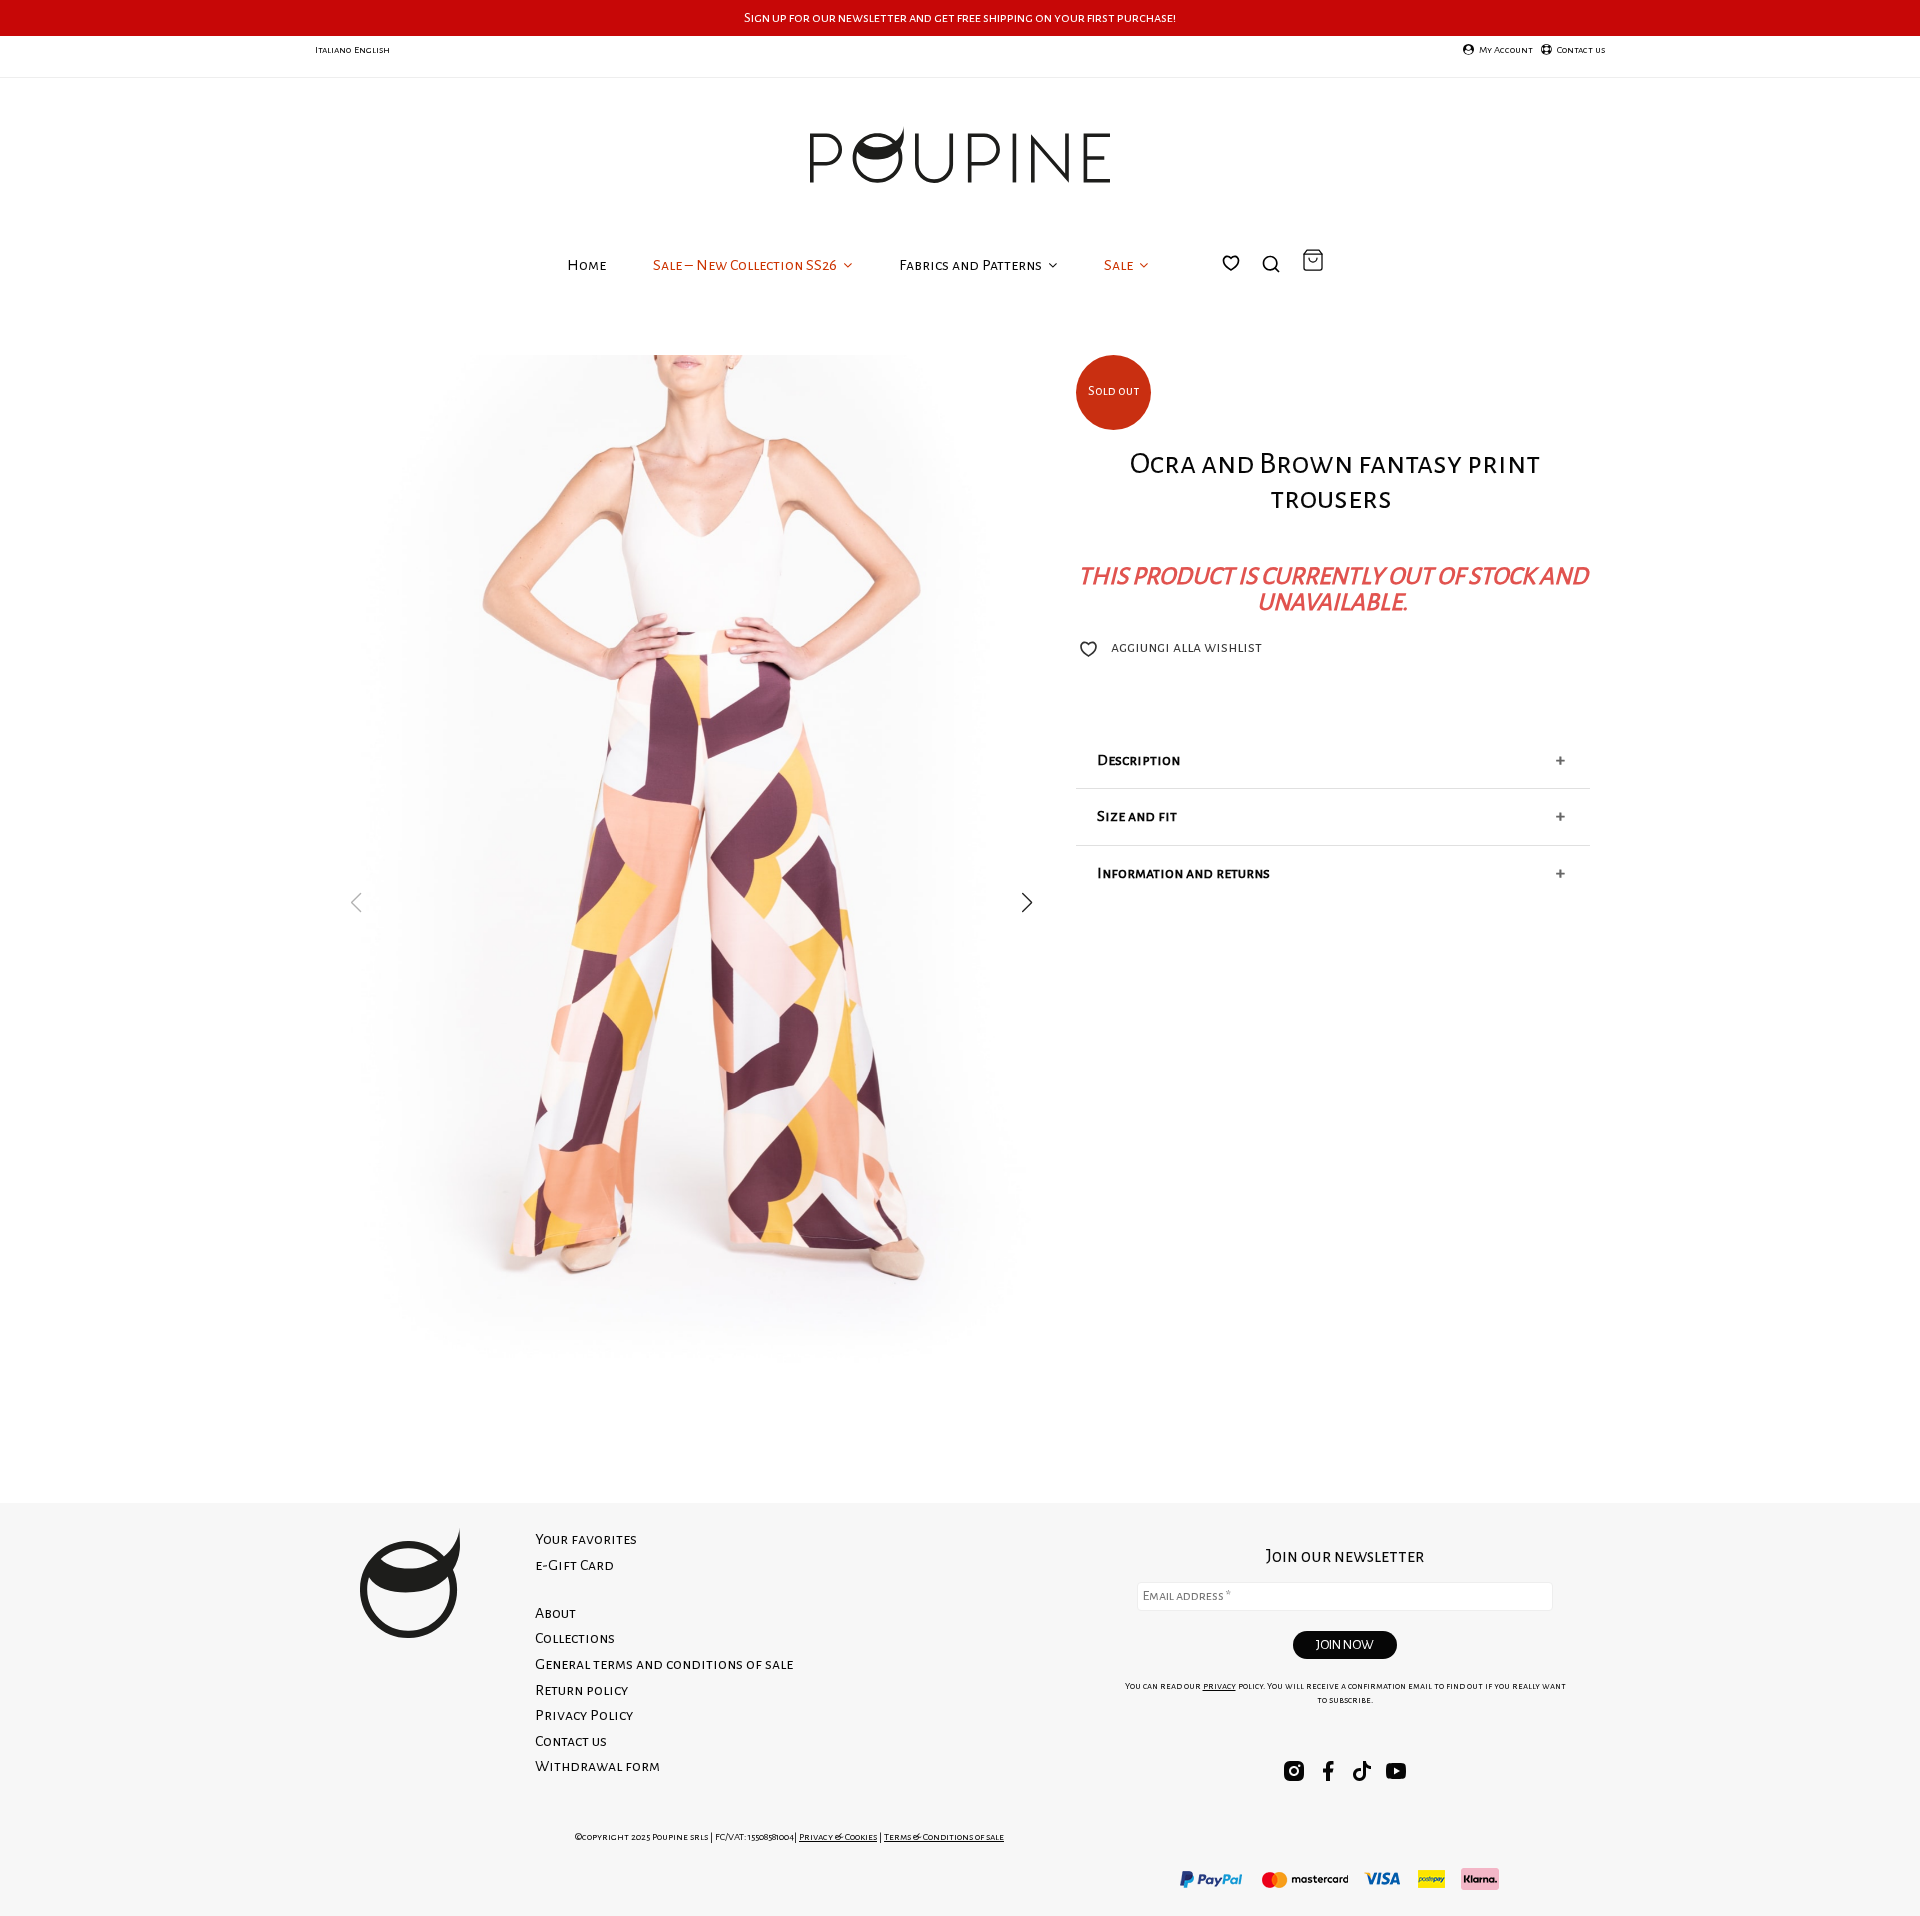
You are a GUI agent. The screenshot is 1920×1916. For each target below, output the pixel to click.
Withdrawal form (597, 1766)
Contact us (571, 1741)
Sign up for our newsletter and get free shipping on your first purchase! (960, 17)
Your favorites (1243, 287)
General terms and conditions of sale (664, 1664)
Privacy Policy (584, 1715)
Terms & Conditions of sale (944, 1836)
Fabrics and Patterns (972, 265)
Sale (1120, 265)
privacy (1219, 1686)
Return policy (581, 1690)
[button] (1027, 903)
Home (586, 265)
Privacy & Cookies (838, 1836)
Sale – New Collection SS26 (746, 265)
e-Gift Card (574, 1565)
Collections (575, 1638)
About (555, 1613)
